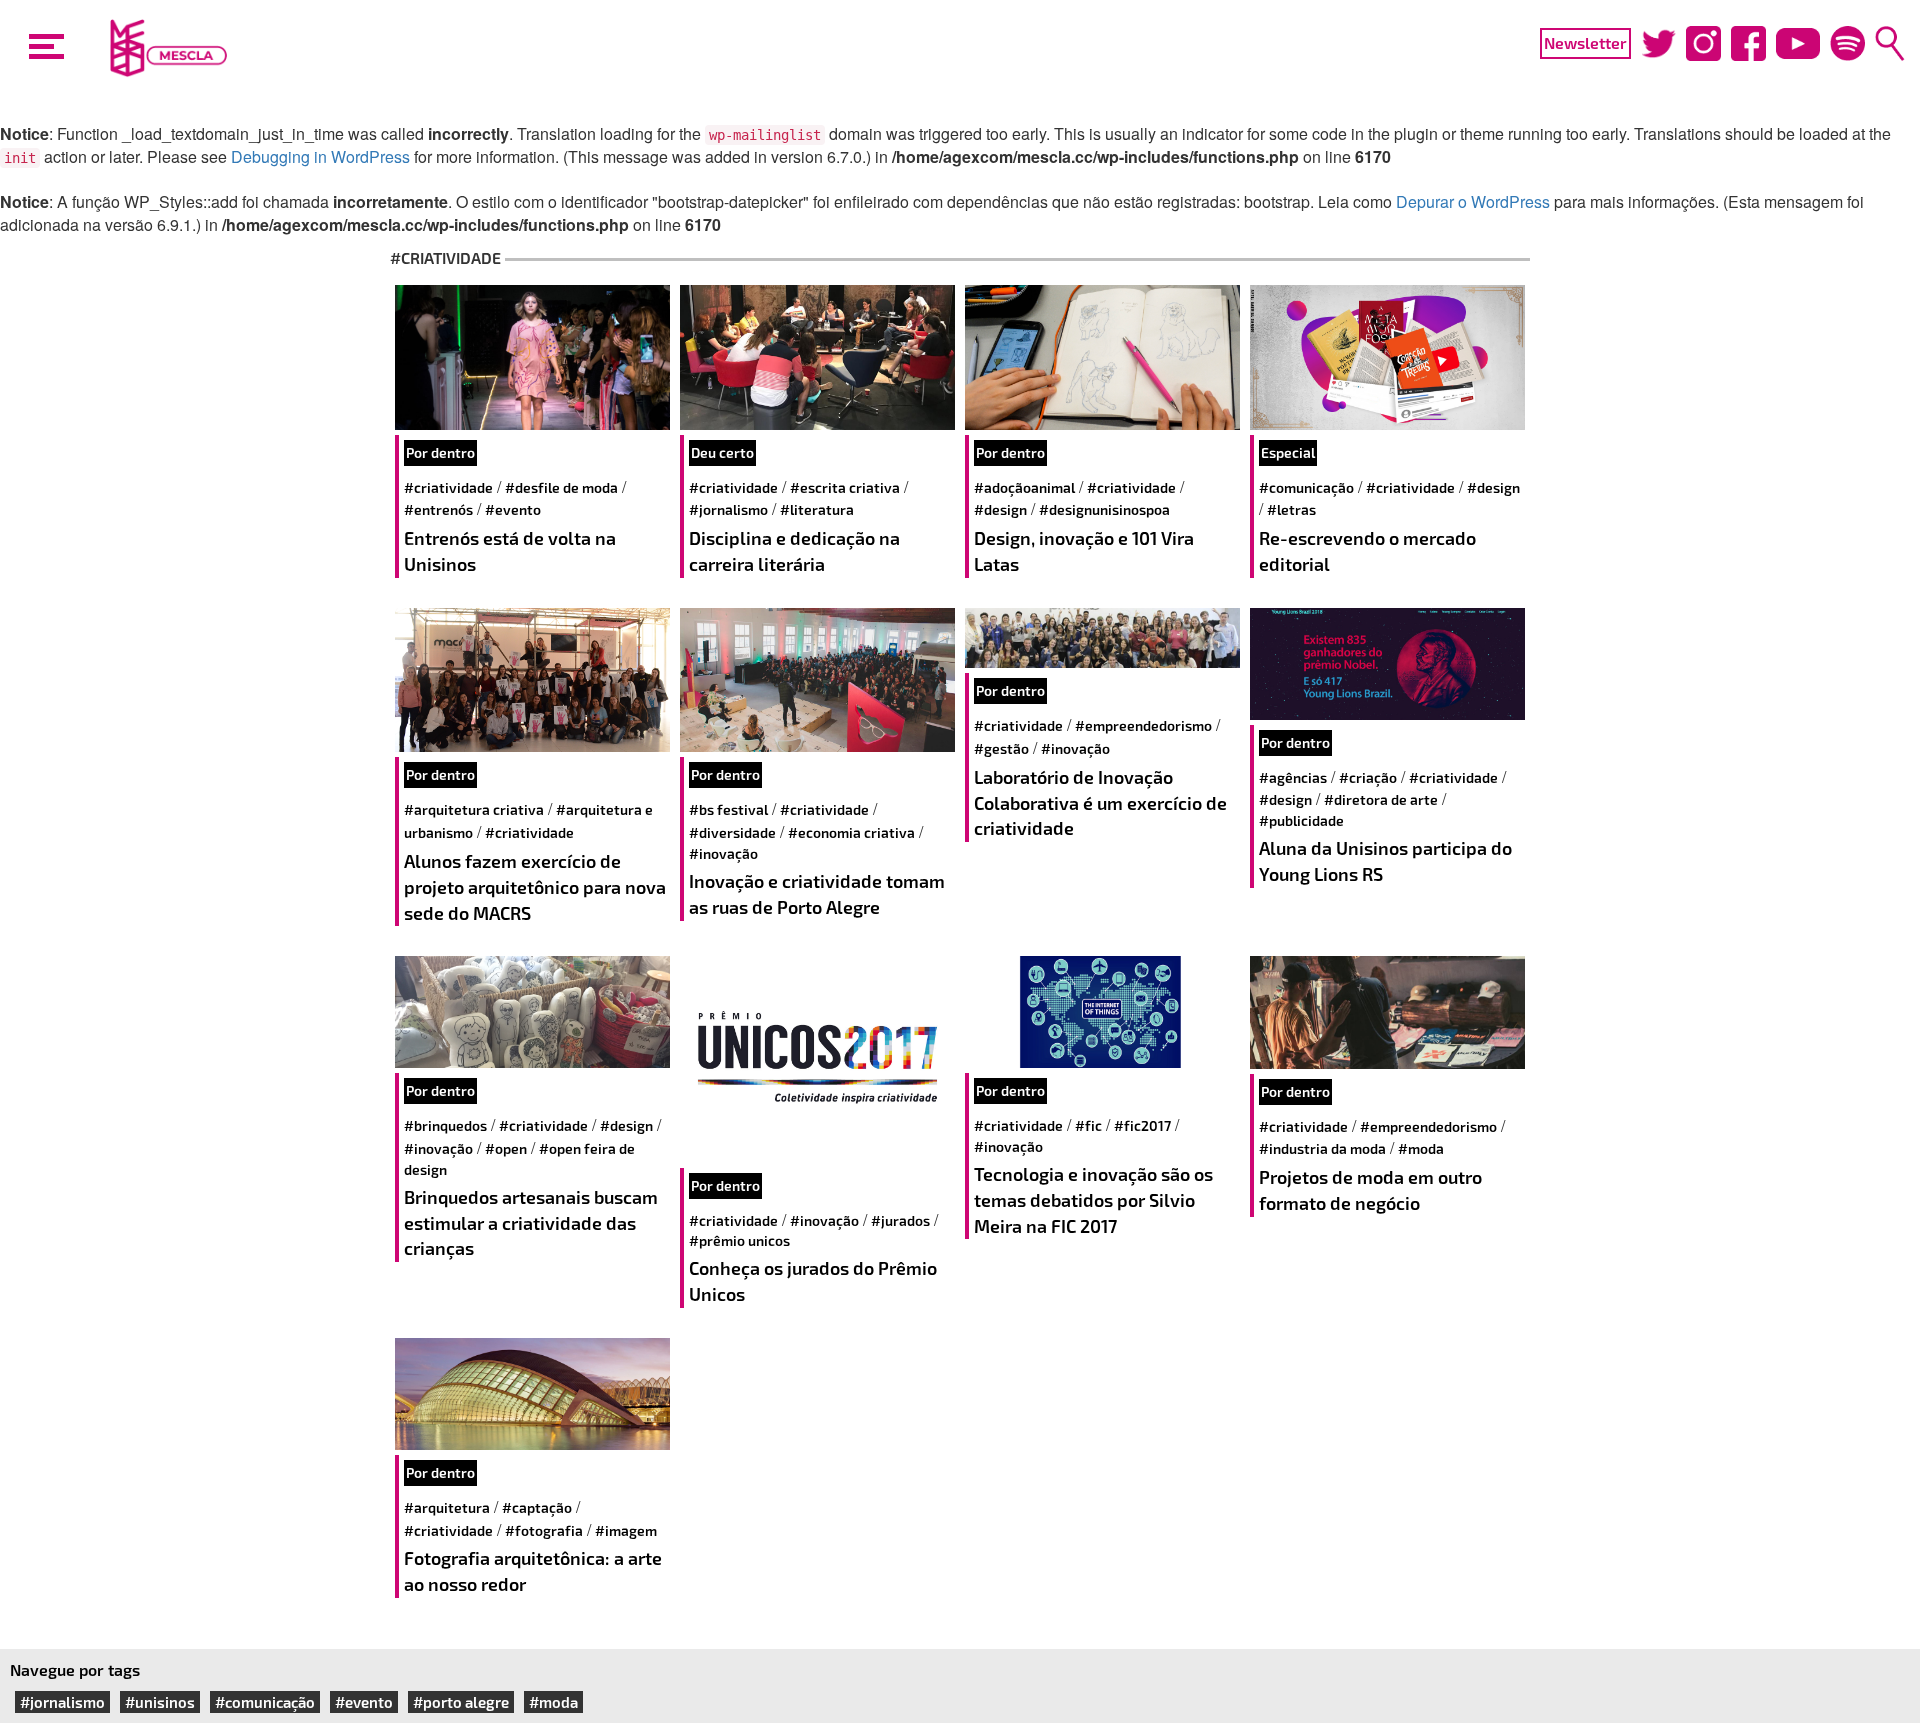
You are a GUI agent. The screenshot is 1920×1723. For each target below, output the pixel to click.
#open (506, 1148)
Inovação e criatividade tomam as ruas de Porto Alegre (817, 894)
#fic (1088, 1125)
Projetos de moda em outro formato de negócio (1370, 1190)
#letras (1291, 509)
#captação (537, 1507)
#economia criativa (851, 832)
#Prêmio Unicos (739, 1240)
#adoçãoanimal (1024, 487)
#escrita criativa (845, 487)
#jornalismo (728, 509)
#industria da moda (1322, 1148)
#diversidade (732, 832)
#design (1000, 509)
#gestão (1001, 748)
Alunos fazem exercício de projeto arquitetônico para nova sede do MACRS (535, 886)
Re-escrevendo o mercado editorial (1367, 551)
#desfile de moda (561, 487)
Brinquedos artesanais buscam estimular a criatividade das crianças (531, 1222)
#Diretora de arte (1381, 799)
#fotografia (544, 1530)
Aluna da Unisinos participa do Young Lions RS (1385, 861)
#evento (513, 509)
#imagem (626, 1530)
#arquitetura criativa (474, 809)
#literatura (817, 509)
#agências (1293, 777)
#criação (1368, 777)
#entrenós (438, 509)
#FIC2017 (1142, 1125)
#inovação (723, 853)
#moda (1421, 1148)
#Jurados (900, 1220)
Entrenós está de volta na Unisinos (510, 551)
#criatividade (448, 487)
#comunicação (1306, 487)
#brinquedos (445, 1125)
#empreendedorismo (1143, 725)
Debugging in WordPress (320, 156)
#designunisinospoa (1104, 509)
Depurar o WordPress (1473, 201)
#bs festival (728, 809)
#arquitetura (447, 1507)
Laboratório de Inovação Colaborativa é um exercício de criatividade (1100, 802)
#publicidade (1301, 820)
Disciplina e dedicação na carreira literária (794, 551)
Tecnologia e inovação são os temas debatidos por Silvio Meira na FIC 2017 (1093, 1199)
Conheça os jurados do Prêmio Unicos (813, 1281)
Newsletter (1585, 42)
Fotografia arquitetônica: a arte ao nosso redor (533, 1571)
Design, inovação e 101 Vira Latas (1084, 551)
